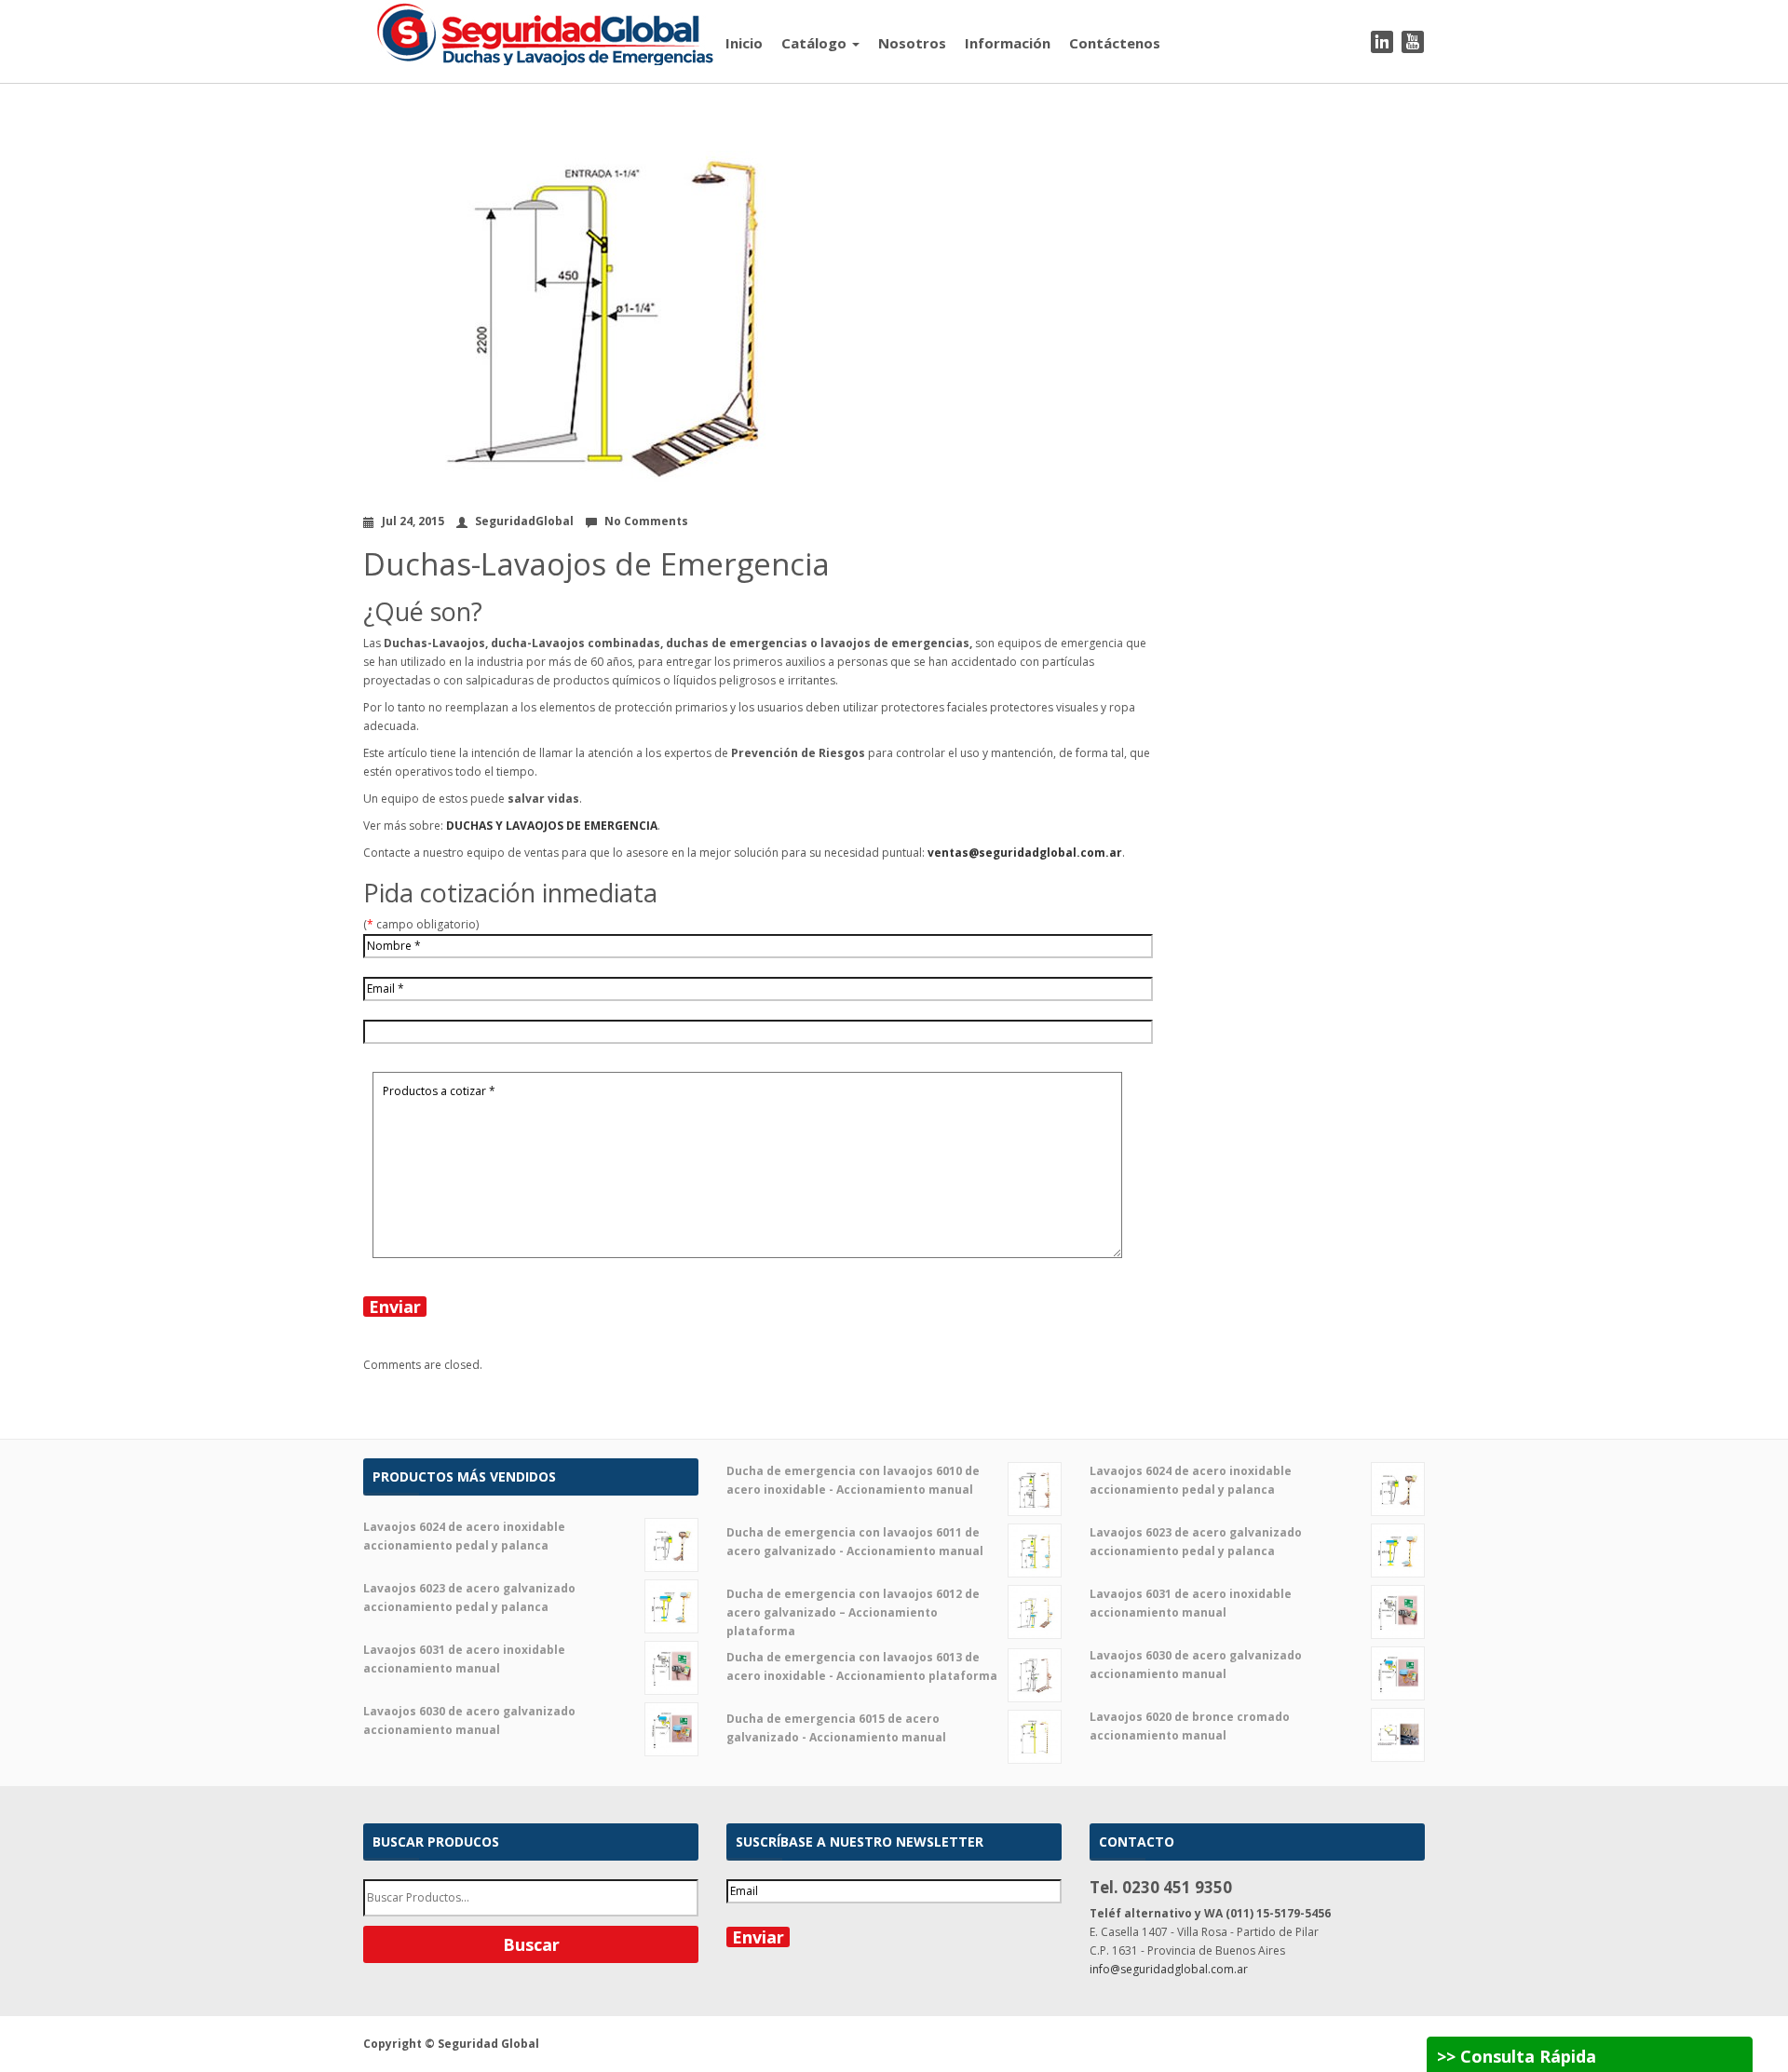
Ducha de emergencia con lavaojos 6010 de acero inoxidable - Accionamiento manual (853, 1480)
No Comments (646, 521)
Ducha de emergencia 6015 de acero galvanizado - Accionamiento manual (836, 1728)
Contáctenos (1115, 43)
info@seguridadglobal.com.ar (1169, 1969)
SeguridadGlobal (524, 521)
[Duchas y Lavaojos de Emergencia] (539, 31)
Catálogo (816, 43)
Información (1008, 43)
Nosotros (912, 43)
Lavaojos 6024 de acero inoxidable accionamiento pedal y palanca (464, 1536)
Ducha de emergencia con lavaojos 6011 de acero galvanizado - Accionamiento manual (855, 1542)
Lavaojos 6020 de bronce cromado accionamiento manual (1190, 1726)
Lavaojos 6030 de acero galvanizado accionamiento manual (469, 1720)
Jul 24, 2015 (413, 521)
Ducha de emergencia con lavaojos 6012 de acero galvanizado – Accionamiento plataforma (853, 1612)
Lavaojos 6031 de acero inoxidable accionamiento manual (464, 1659)
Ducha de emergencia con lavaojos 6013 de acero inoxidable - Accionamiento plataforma (862, 1666)
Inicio (744, 43)
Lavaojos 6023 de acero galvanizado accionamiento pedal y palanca (469, 1598)
